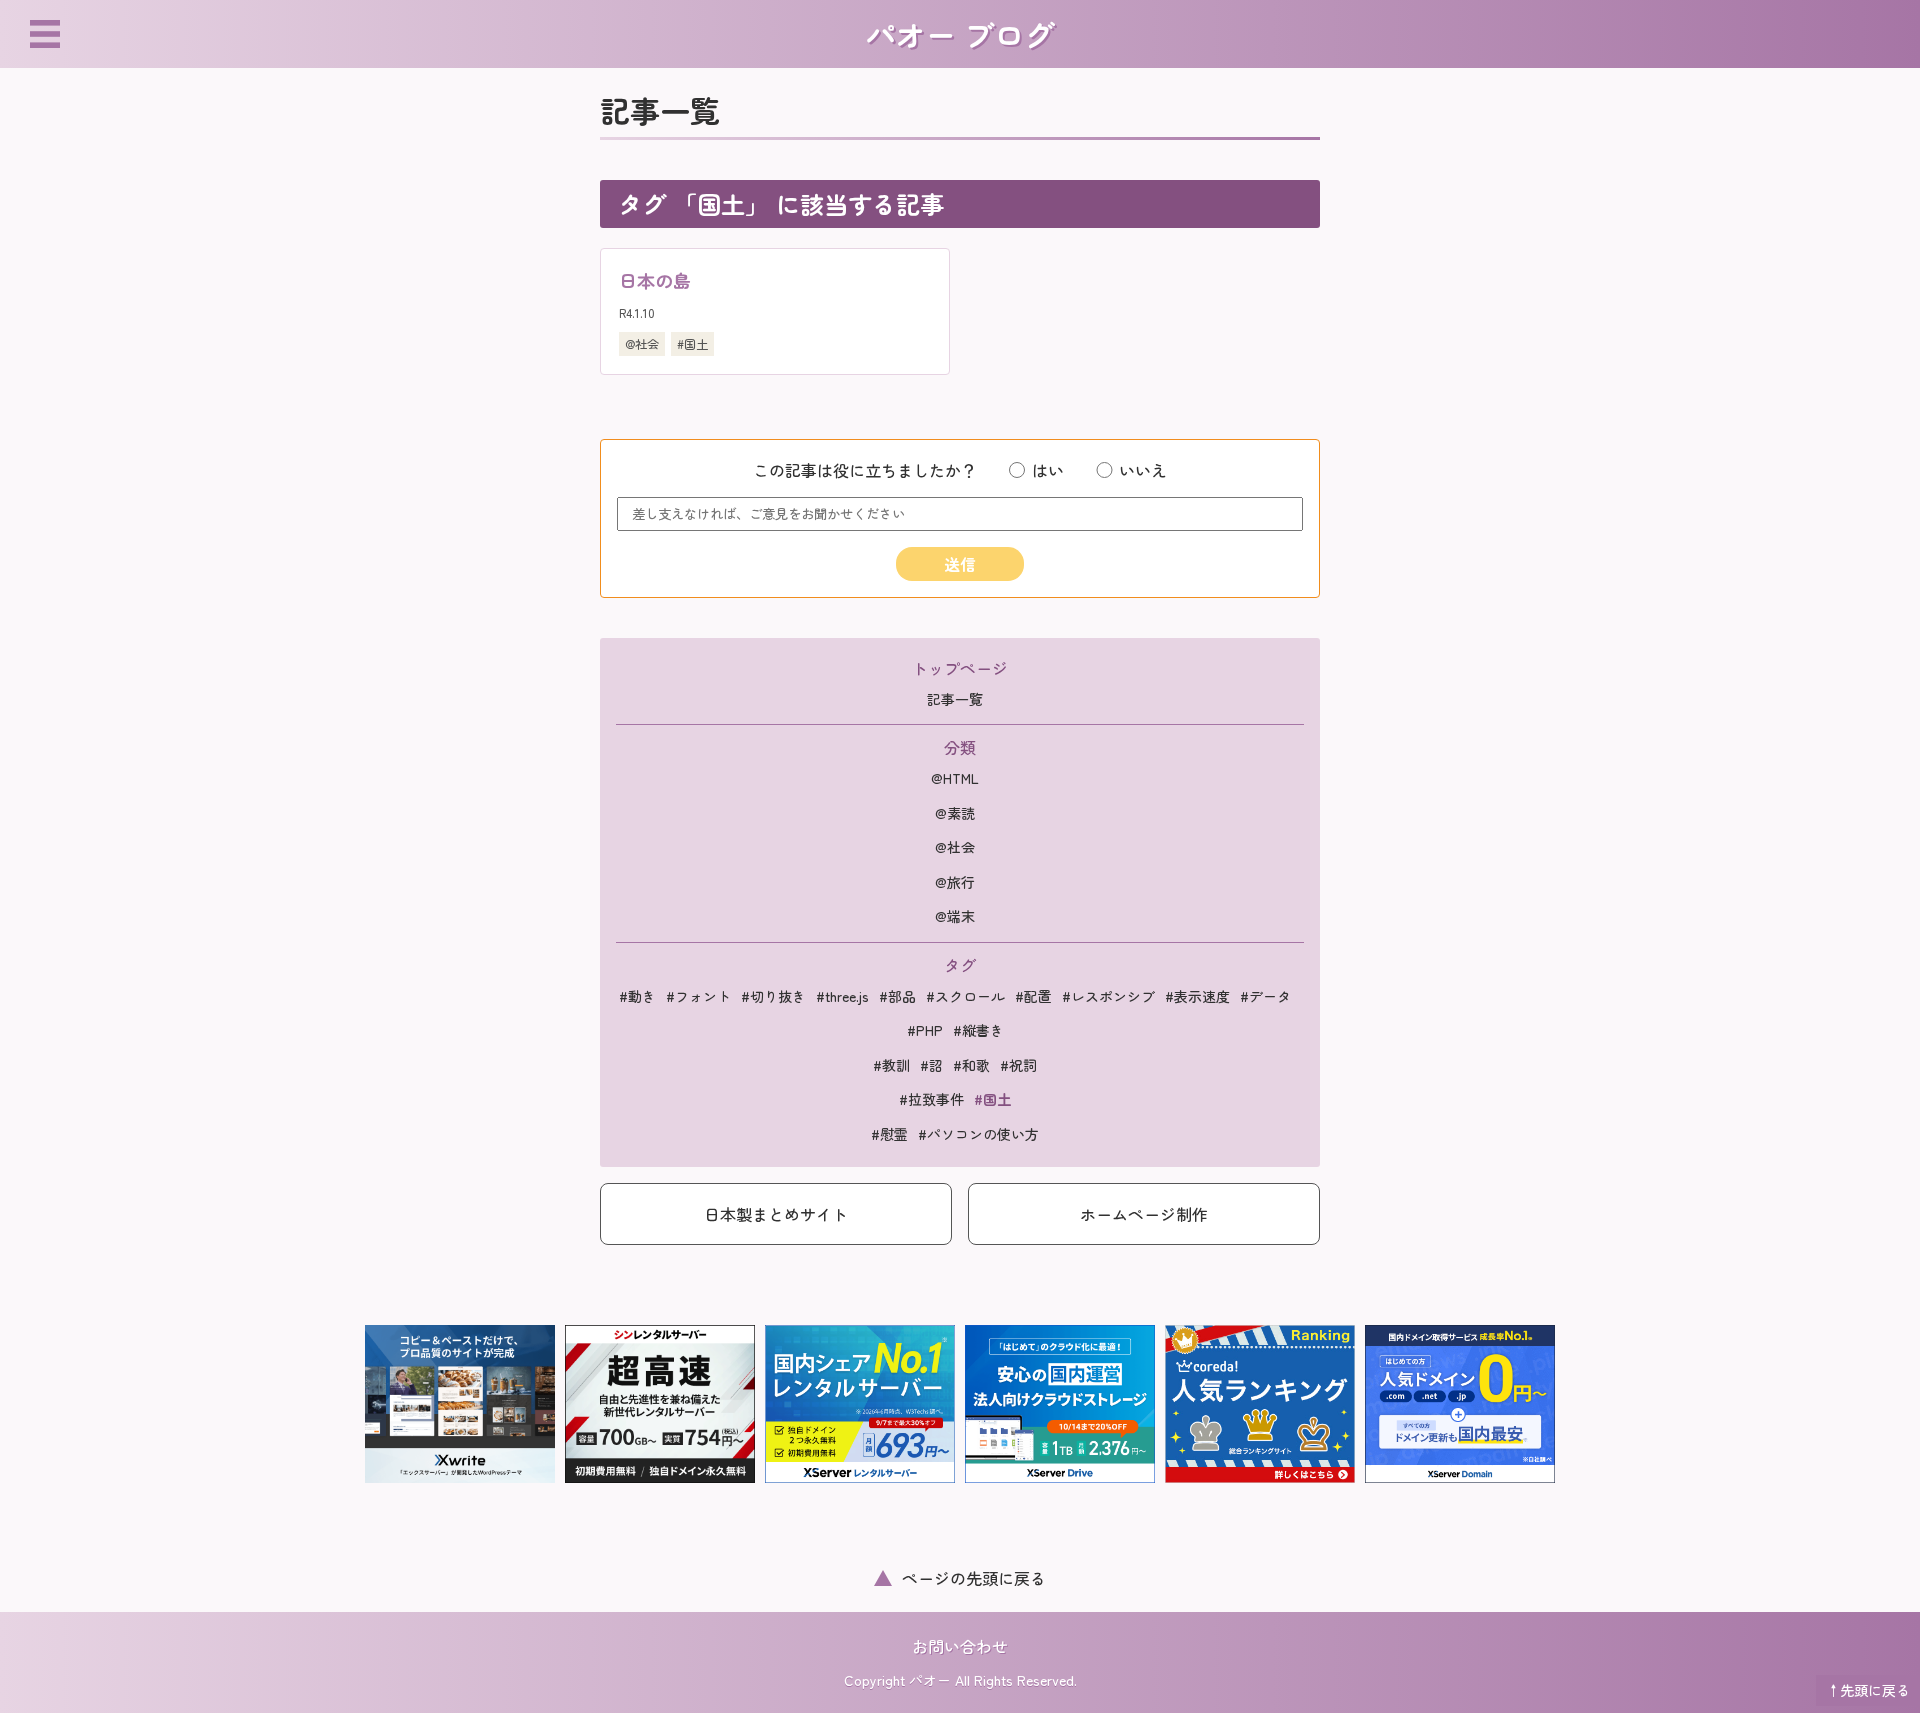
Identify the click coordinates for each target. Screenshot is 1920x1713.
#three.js (842, 996)
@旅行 (955, 882)
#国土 (692, 343)
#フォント (698, 996)
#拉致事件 (931, 1099)
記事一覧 (955, 699)
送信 (960, 564)
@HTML (955, 778)
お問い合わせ (960, 1646)
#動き (637, 996)
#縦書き (978, 1030)
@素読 (955, 813)
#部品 (897, 996)
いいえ (1143, 470)
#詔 (931, 1065)
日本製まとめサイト (776, 1214)
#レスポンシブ (1108, 996)
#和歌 (971, 1065)
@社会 (642, 343)
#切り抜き (773, 996)
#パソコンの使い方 (978, 1134)
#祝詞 (1018, 1065)
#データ (1265, 996)
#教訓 (891, 1065)
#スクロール (965, 996)
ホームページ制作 (1144, 1214)
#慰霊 (889, 1134)
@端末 (955, 916)
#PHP (925, 1030)
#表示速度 (1197, 996)
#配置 (1033, 996)
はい (1048, 470)
